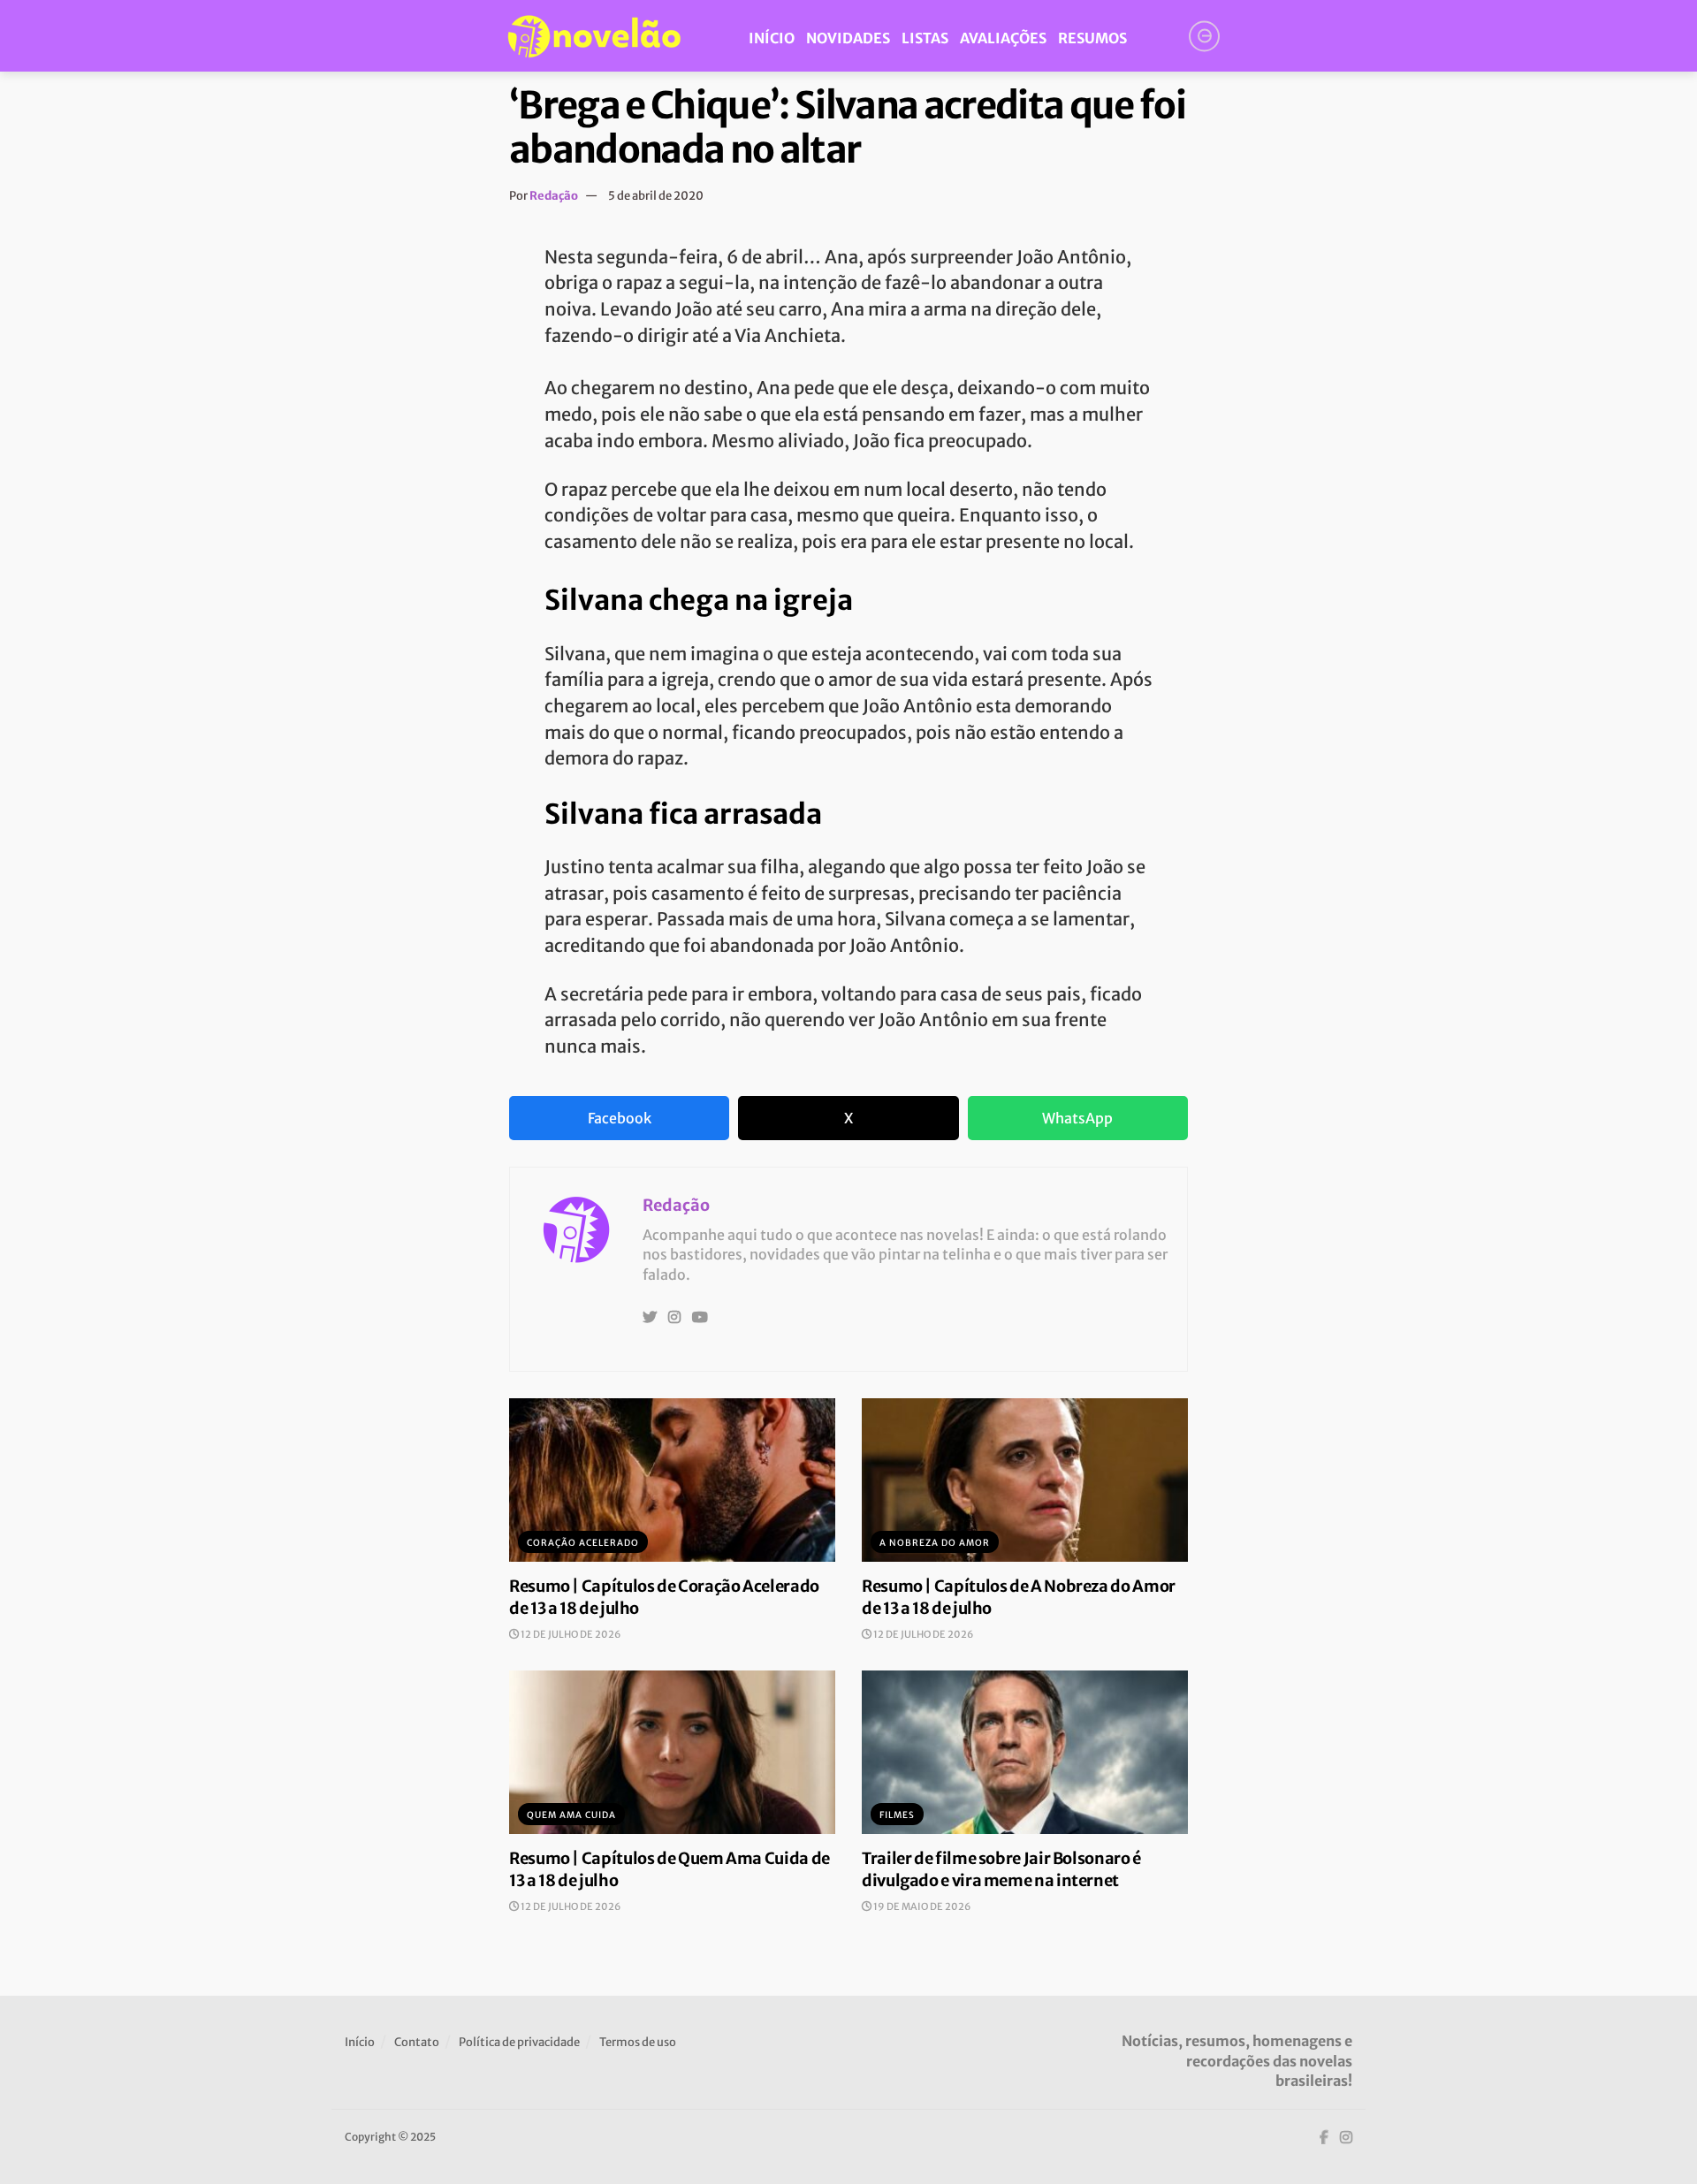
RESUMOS (1092, 38)
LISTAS (925, 38)
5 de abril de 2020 (656, 196)
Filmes (897, 1815)
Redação (554, 196)
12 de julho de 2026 (570, 1634)
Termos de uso (638, 2042)
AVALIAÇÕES (1003, 38)
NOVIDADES (848, 38)
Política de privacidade (519, 2042)
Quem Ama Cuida (571, 1815)
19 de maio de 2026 (921, 1906)
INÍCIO (772, 38)
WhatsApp (1077, 1118)
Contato (417, 2042)
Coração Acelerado (583, 1543)
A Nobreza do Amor (935, 1543)
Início (360, 2042)
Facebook (620, 1118)
